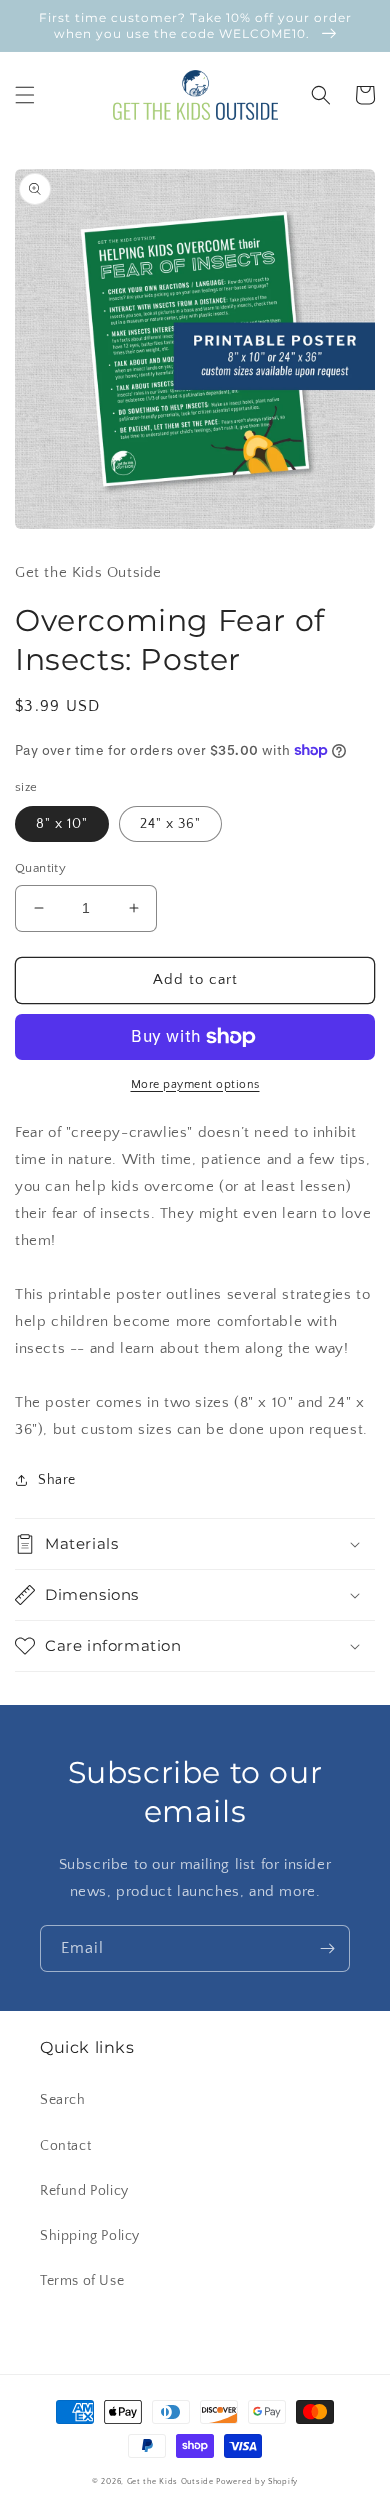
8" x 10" (62, 824)
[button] (25, 95)
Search (63, 2100)
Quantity (40, 868)
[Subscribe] (327, 1948)
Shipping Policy (90, 2236)
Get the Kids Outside (170, 2481)
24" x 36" (170, 824)
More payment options (195, 1084)
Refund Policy (84, 2191)
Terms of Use (82, 2281)
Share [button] (57, 1480)
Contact (65, 2146)
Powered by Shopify (257, 2481)
